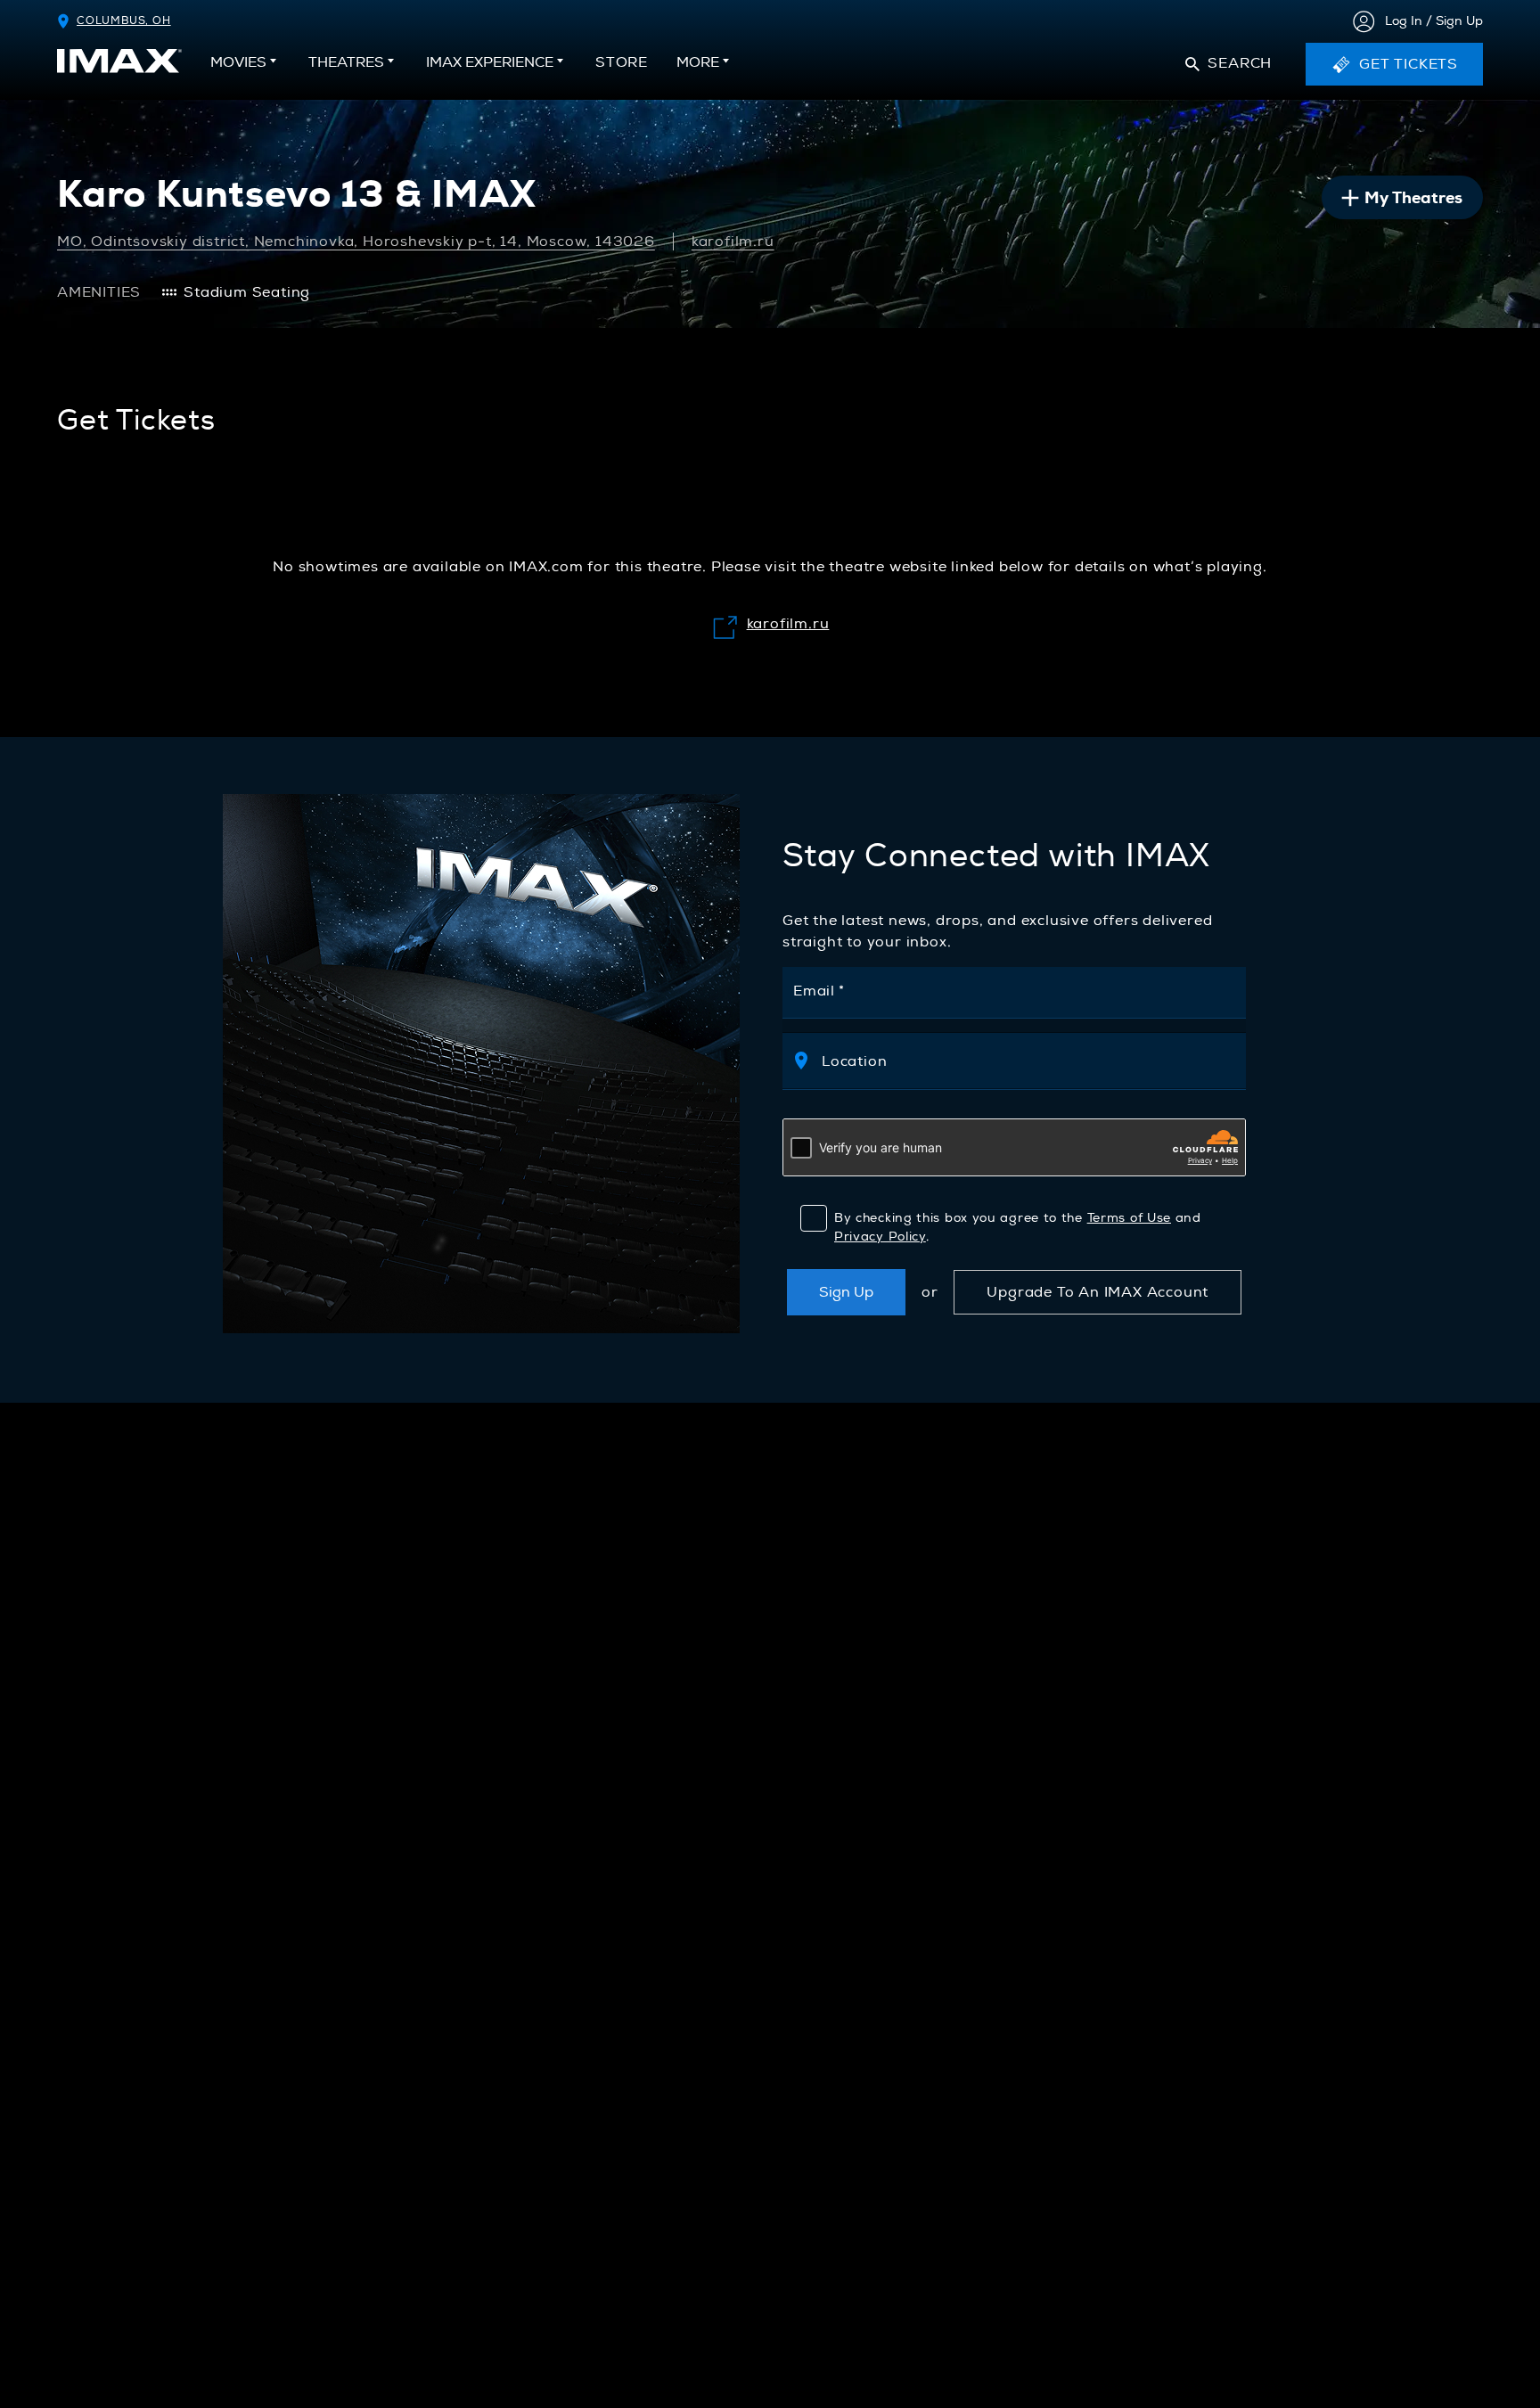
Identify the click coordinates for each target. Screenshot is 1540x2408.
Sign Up (846, 1292)
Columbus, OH (124, 21)
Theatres (346, 62)
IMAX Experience (490, 62)
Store (622, 68)
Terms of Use (1129, 1218)
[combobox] (1024, 1061)
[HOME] (119, 61)
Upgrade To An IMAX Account (1098, 1292)
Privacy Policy (880, 1237)
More (698, 62)
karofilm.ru (733, 242)
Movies (238, 62)
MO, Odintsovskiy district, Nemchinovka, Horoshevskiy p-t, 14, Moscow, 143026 (356, 242)
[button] (1229, 64)
